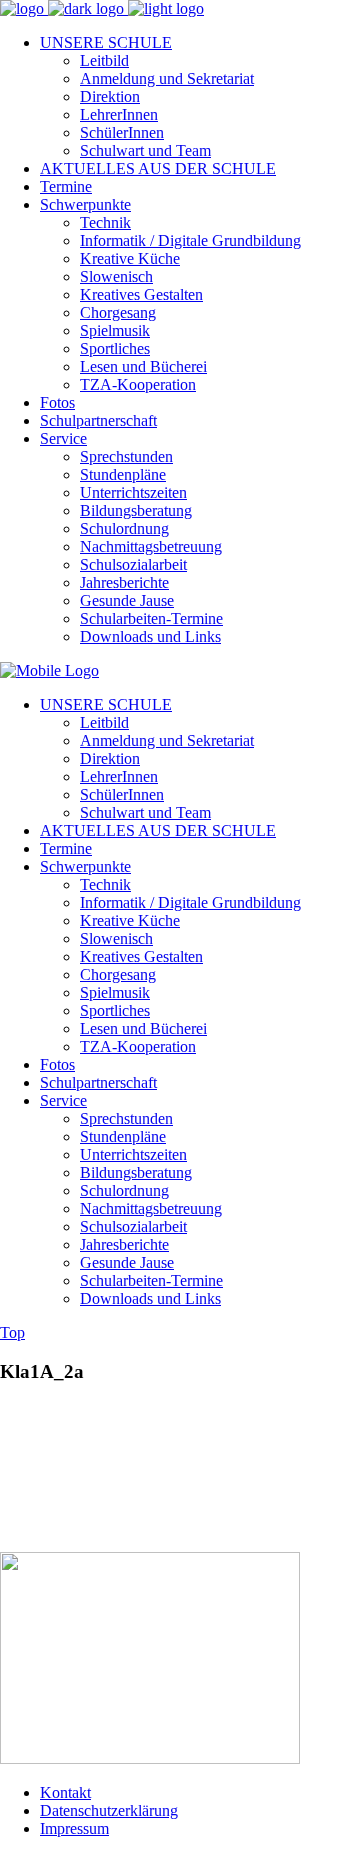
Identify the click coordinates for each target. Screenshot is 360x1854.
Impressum (74, 1828)
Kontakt (65, 1792)
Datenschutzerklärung (109, 1810)
